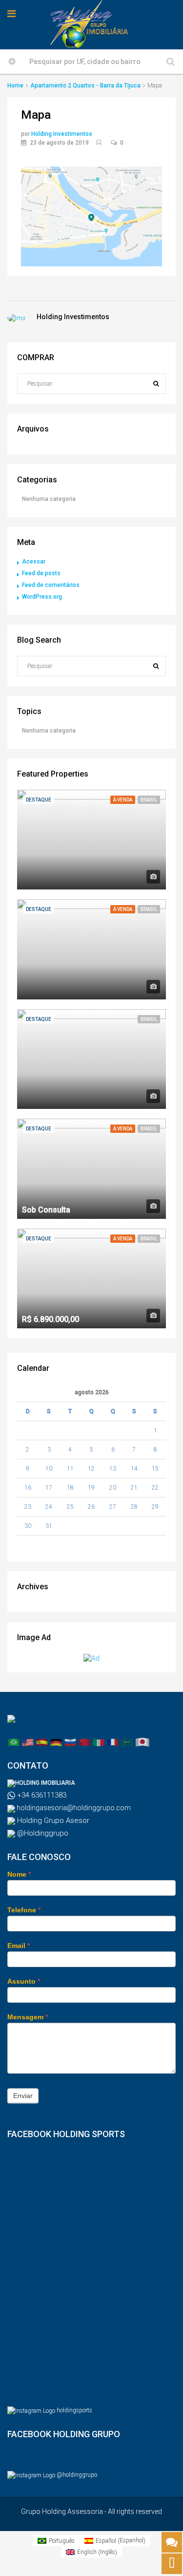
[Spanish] (42, 1742)
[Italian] (99, 1742)
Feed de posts (41, 573)
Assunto (24, 1981)
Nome (19, 1874)
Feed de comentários (51, 585)
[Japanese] (142, 1742)
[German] (56, 1742)
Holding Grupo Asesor (52, 1820)
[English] (28, 1742)
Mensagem (28, 2017)
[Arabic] (127, 1742)
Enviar (23, 2096)
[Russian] (70, 1742)
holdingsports (74, 2410)
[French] (113, 1742)
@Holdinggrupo (42, 1833)
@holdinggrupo (77, 2475)
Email (19, 1946)
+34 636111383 (41, 1795)
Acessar (34, 562)
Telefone (24, 1910)
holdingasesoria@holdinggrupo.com (73, 1808)
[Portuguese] (14, 1742)
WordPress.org (42, 597)
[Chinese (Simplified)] (84, 1742)
